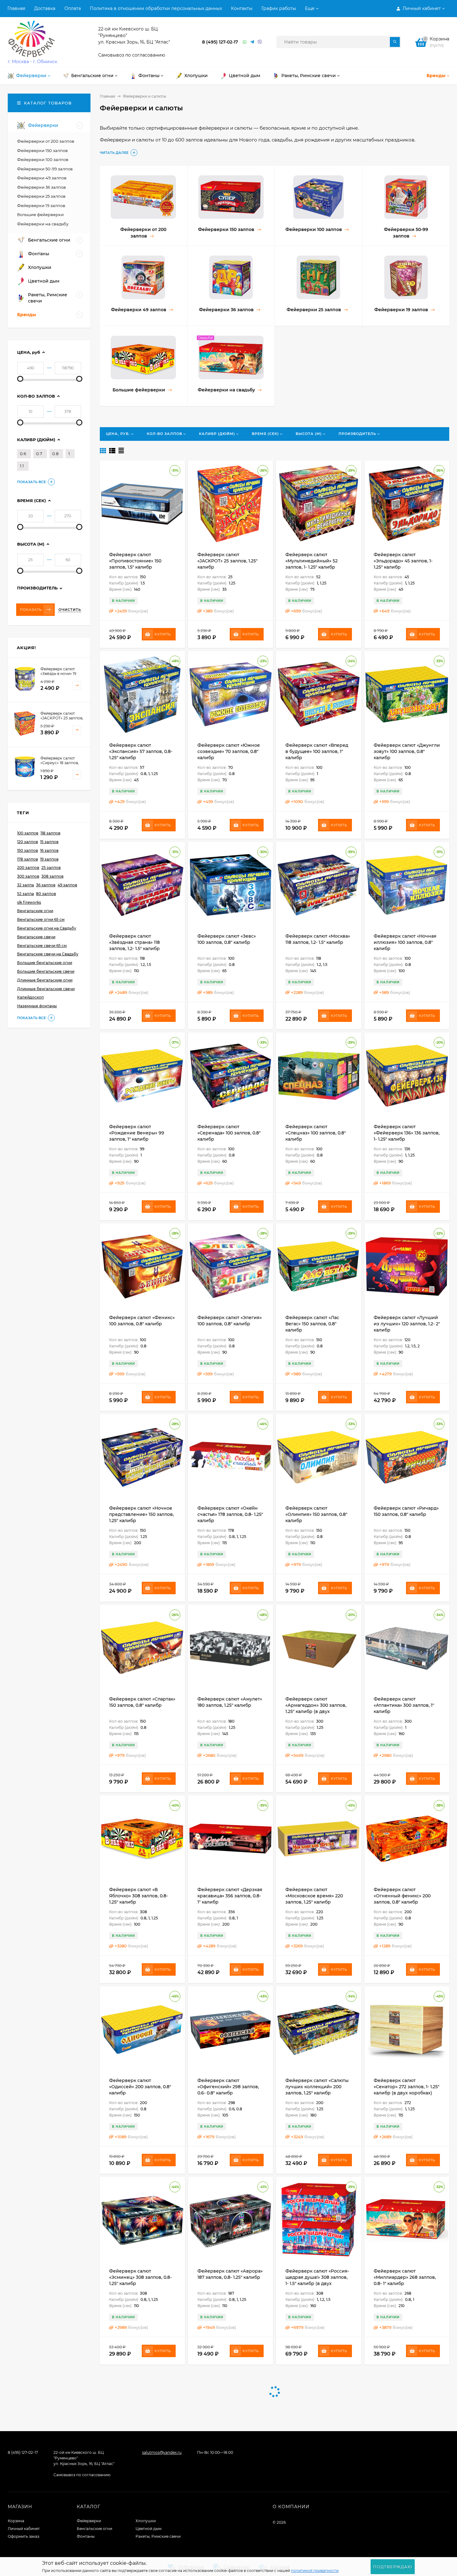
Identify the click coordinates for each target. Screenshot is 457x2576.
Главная (16, 8)
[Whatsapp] (245, 42)
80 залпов (46, 894)
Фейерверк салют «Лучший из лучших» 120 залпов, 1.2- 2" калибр (407, 1324)
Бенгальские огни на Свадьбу (47, 928)
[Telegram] (252, 42)
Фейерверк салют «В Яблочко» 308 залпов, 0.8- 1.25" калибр (138, 1896)
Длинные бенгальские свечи (46, 989)
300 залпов (28, 876)
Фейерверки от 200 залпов (46, 141)
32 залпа (25, 885)
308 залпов (52, 876)
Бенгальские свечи (36, 937)
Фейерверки (89, 2521)
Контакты (242, 8)
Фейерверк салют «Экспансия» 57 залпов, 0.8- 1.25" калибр (141, 751)
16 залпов (49, 850)
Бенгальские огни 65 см (41, 919)
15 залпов (49, 842)
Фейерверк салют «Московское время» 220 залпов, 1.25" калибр (314, 1896)
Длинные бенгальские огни (45, 980)
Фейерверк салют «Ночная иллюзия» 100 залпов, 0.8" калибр (405, 942)
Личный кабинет (24, 2529)
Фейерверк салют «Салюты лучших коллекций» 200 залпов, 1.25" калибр (317, 2087)
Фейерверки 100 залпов (43, 159)
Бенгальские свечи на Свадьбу (48, 954)
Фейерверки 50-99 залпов (45, 169)
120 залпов (28, 842)
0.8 (55, 454)
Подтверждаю (393, 2567)
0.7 (39, 454)
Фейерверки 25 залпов (41, 196)
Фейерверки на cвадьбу (43, 224)
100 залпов (28, 833)
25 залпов (51, 868)
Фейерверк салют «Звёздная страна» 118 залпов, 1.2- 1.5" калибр (134, 942)
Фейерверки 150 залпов (42, 150)
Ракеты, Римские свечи (158, 2536)
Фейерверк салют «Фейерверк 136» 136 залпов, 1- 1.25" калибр (407, 1133)
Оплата (73, 8)
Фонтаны (86, 2536)
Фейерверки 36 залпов (42, 187)
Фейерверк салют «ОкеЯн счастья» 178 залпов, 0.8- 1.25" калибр (230, 1514)
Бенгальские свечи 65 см (42, 946)
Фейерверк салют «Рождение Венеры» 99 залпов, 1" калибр (137, 1133)
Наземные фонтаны (37, 1006)
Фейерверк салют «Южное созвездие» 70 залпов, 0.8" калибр (229, 751)
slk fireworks (29, 902)
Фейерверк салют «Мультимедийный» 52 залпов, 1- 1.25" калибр (312, 561)
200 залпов (28, 868)
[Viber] (260, 42)
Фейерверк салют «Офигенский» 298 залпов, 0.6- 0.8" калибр (228, 2087)
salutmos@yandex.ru (162, 2452)
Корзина (16, 2521)
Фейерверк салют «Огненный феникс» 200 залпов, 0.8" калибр (402, 1896)
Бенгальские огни (35, 911)
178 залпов (28, 859)
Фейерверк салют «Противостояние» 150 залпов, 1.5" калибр (135, 561)
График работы (279, 8)
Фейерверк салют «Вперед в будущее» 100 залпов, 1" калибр (317, 751)
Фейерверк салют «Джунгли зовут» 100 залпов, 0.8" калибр (407, 751)
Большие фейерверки (40, 215)
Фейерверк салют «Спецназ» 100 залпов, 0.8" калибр (316, 1133)
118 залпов (50, 833)
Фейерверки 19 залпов (41, 205)
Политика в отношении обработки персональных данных (156, 8)
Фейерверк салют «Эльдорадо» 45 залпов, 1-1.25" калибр (403, 561)
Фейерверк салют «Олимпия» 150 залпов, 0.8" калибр (316, 1514)
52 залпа (25, 894)
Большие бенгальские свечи (46, 971)
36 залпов (46, 885)
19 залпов (49, 859)
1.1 (22, 466)
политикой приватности (315, 2571)
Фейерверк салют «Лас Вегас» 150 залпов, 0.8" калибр (312, 1324)
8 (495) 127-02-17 (220, 42)
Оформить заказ (23, 2536)
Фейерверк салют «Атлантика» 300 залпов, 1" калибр (404, 1705)
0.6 (23, 454)
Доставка (45, 8)
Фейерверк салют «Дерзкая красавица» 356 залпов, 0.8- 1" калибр (230, 1896)
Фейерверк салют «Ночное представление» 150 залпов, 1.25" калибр (141, 1514)
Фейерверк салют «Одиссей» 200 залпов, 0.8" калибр (140, 2087)
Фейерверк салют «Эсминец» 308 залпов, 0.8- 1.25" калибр (140, 2277)
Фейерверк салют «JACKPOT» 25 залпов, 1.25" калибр (227, 561)
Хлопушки (146, 2521)
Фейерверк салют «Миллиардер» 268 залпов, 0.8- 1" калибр (405, 2277)
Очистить (70, 610)
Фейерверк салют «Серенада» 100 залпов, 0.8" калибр (229, 1133)
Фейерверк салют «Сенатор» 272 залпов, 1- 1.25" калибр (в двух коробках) (406, 2087)
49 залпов (67, 885)
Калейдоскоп (30, 997)
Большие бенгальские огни (45, 963)
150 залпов (28, 850)
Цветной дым (148, 2529)
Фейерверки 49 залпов (42, 178)
